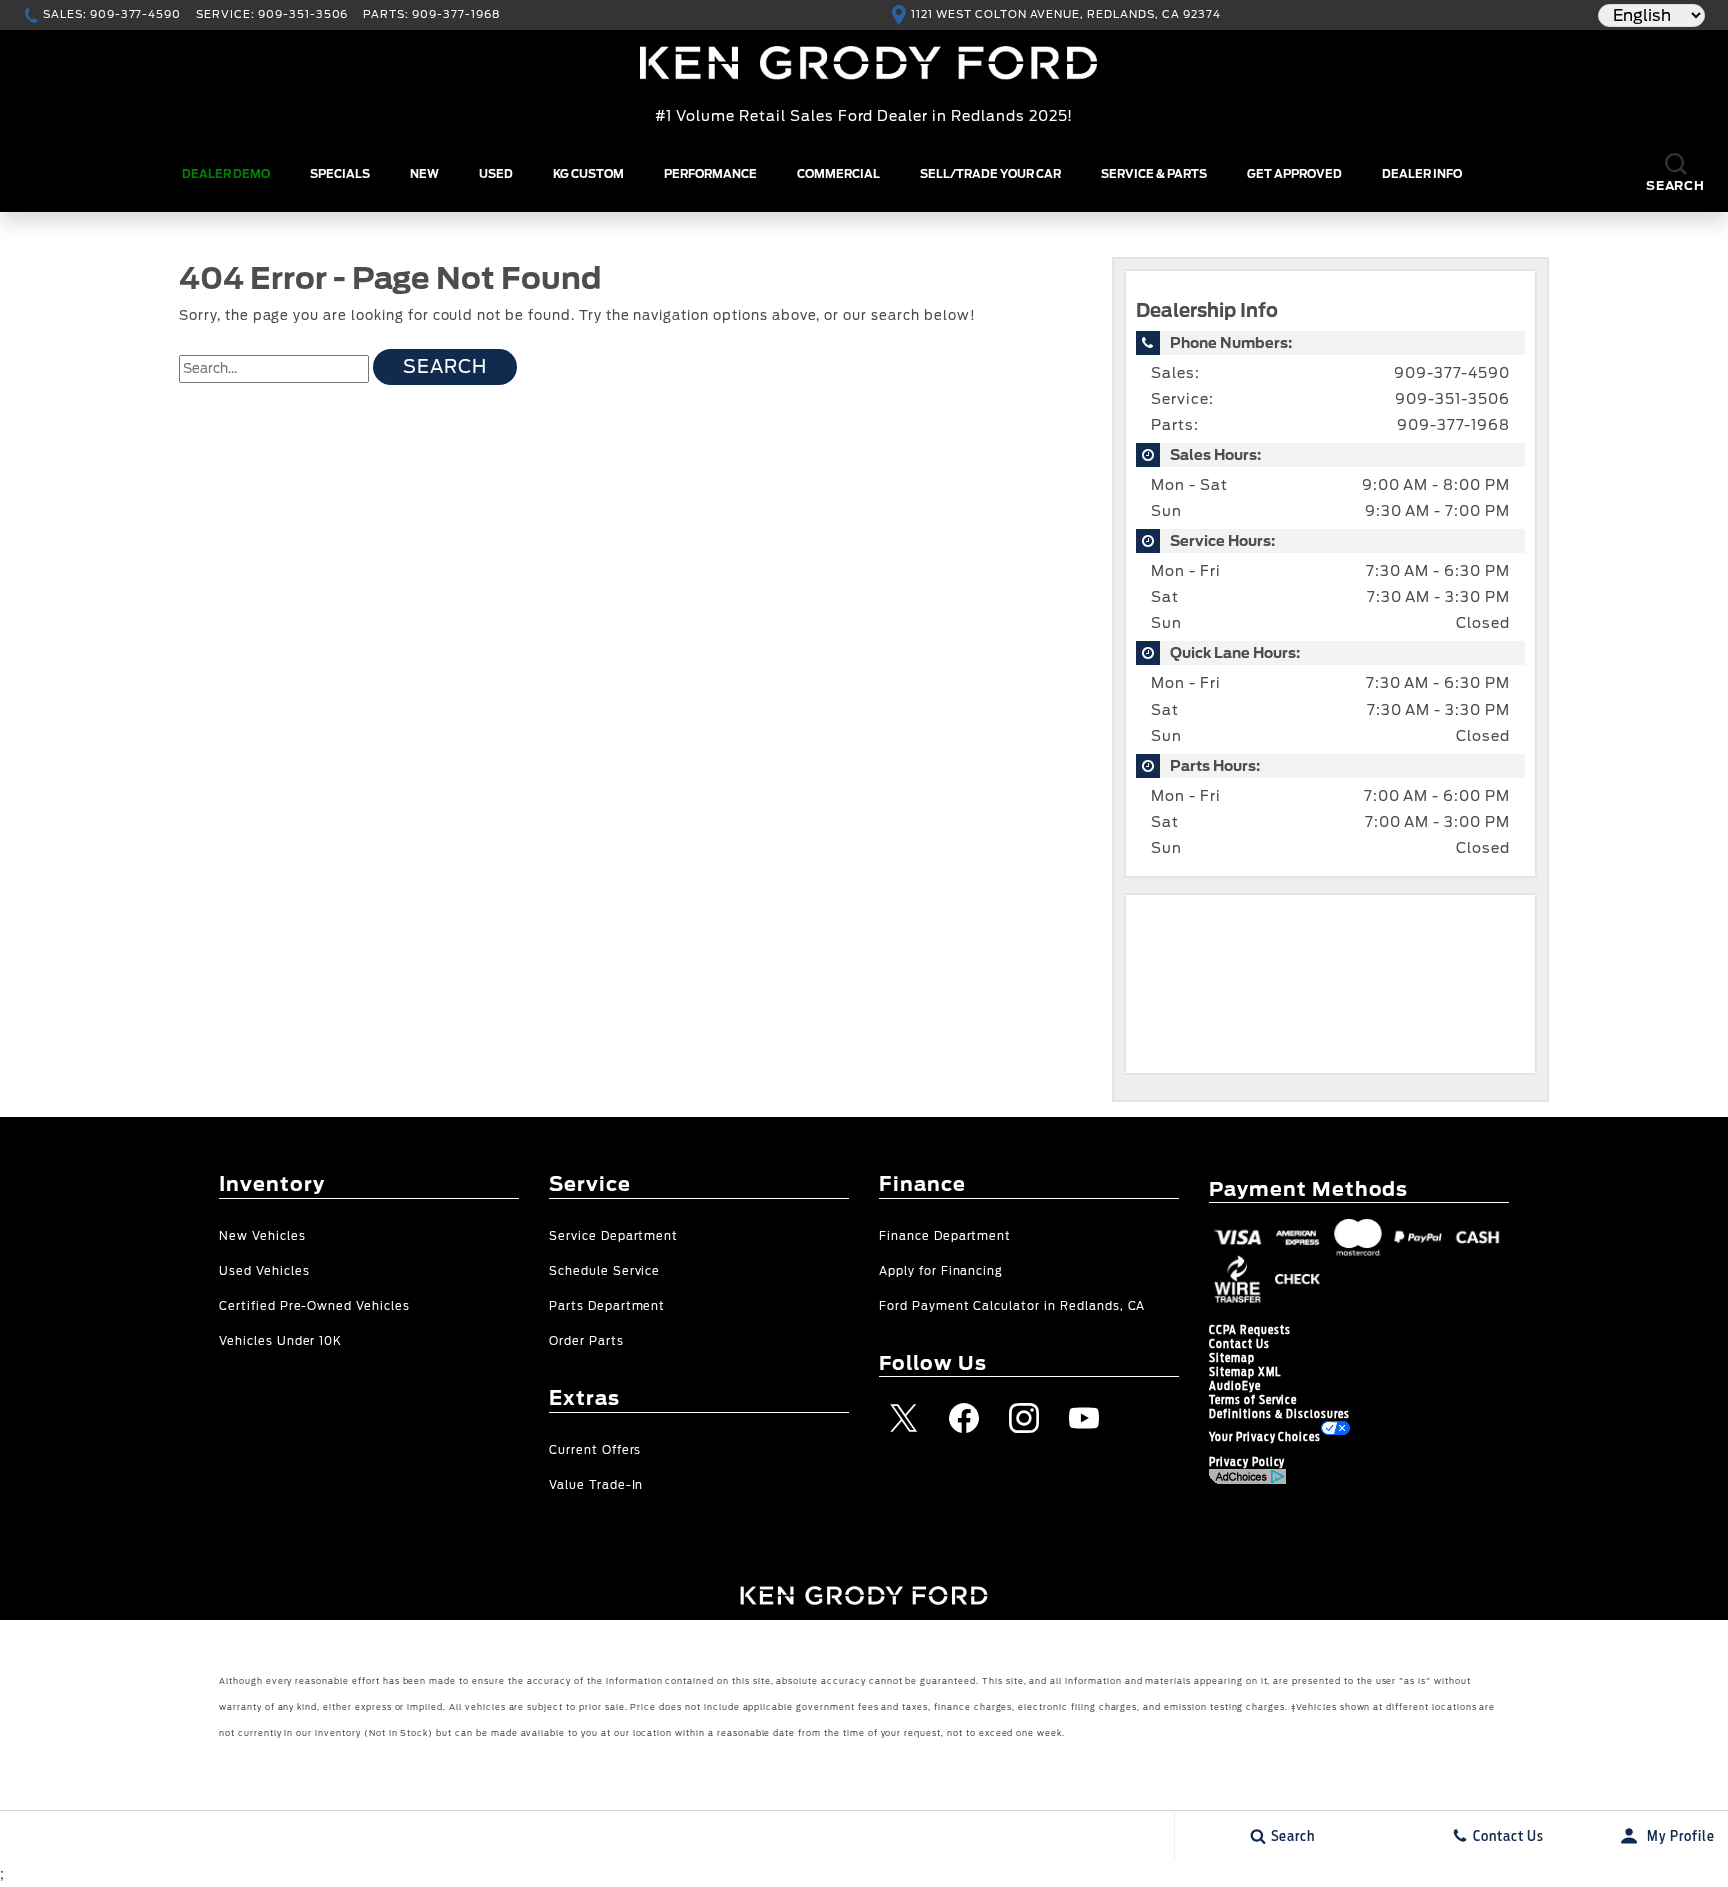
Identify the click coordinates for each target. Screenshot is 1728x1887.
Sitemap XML (1245, 1372)
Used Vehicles (264, 1271)
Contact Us (1239, 1344)
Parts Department (607, 1306)
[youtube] (1084, 1418)
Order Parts (586, 1341)
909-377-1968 (1453, 425)
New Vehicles (262, 1236)
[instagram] (1024, 1418)
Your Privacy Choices (1265, 1437)
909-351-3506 (1452, 399)
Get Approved (1294, 174)
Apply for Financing (941, 1271)
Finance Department (945, 1236)
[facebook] (964, 1418)
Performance (710, 174)
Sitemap (1232, 1358)
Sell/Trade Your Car (990, 174)
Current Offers (595, 1450)
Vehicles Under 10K (280, 1341)
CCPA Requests (1249, 1330)
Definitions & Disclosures (1279, 1414)
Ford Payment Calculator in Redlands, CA (1012, 1306)
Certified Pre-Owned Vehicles (314, 1306)
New (424, 174)
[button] (1675, 174)
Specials (340, 174)
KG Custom (588, 174)
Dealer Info (1422, 174)
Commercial (838, 174)
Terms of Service (1253, 1400)
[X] (904, 1418)
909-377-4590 (1452, 373)
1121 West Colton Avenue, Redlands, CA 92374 (1065, 14)
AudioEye (1235, 1386)
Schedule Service (604, 1271)
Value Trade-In (596, 1485)
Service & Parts (1154, 174)
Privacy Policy (1247, 1462)
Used (496, 174)
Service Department (613, 1236)
